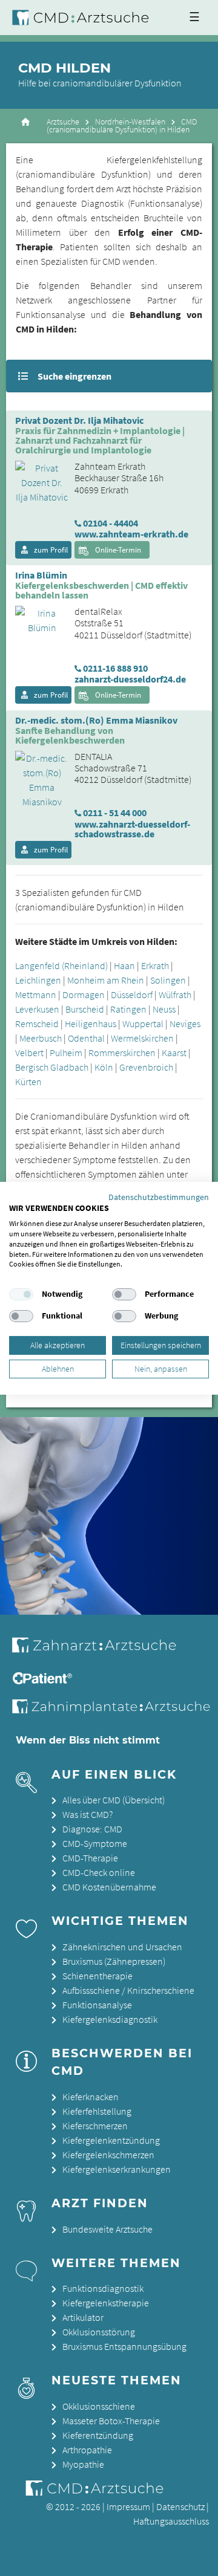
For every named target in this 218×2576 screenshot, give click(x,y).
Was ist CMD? (88, 1814)
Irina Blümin (41, 576)
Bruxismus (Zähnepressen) (114, 1961)
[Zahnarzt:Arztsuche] (103, 1652)
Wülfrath (175, 994)
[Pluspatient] (44, 1681)
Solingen (168, 980)
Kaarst (174, 1053)
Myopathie (83, 2464)
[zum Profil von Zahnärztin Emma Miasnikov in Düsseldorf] (37, 779)
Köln (104, 1067)
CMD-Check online (99, 1872)
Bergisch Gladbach (52, 1067)
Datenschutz (180, 2506)
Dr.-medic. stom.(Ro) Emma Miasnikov (96, 721)
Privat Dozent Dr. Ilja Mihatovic (79, 421)
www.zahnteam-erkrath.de (131, 534)
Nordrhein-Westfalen (130, 122)
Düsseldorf (132, 994)
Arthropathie (87, 2450)
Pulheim (66, 1053)
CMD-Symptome (95, 1843)
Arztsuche (63, 122)
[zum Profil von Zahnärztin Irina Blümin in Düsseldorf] (37, 619)
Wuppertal (143, 1024)
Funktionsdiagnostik (103, 2288)
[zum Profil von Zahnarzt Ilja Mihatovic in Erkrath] (37, 481)
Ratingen (128, 1009)
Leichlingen (38, 980)
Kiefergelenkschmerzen (108, 2155)
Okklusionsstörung (99, 2332)
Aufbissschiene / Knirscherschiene (128, 1990)
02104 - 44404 (111, 523)
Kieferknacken (91, 2097)
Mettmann (36, 994)
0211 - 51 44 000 (115, 813)
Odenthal (86, 1038)
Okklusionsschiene (99, 2406)
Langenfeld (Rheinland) (61, 965)
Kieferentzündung (98, 2435)
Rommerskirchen (122, 1053)
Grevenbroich (146, 1067)
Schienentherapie (97, 1976)
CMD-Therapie (90, 1858)
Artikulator (83, 2317)
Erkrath (155, 965)
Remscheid (37, 1024)
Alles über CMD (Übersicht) (114, 1800)
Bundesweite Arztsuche (107, 2229)
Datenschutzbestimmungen (159, 1196)
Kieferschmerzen (95, 2126)
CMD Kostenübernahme (109, 1887)
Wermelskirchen (142, 1038)
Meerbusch (41, 1038)
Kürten (28, 1082)
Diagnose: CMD (92, 1829)
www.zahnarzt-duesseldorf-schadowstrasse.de (132, 829)
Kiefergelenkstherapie (106, 2303)
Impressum (128, 2506)
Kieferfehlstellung (97, 2111)
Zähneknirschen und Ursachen (122, 1947)
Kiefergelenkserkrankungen (117, 2169)
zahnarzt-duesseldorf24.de (130, 679)
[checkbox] (21, 1294)
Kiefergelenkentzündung (111, 2140)
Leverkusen (37, 1009)
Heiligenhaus (91, 1024)
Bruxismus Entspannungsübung (124, 2346)
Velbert (29, 1053)
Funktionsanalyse (97, 2005)
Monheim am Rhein (106, 980)
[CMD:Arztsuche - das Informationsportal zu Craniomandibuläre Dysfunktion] (83, 18)
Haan (124, 965)
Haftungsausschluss (171, 2521)
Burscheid (85, 1009)
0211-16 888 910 (115, 668)
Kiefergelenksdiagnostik (110, 2019)
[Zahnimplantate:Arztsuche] (114, 1710)
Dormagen (84, 994)
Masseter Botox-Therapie (111, 2421)
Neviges (185, 1024)
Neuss (164, 1009)
